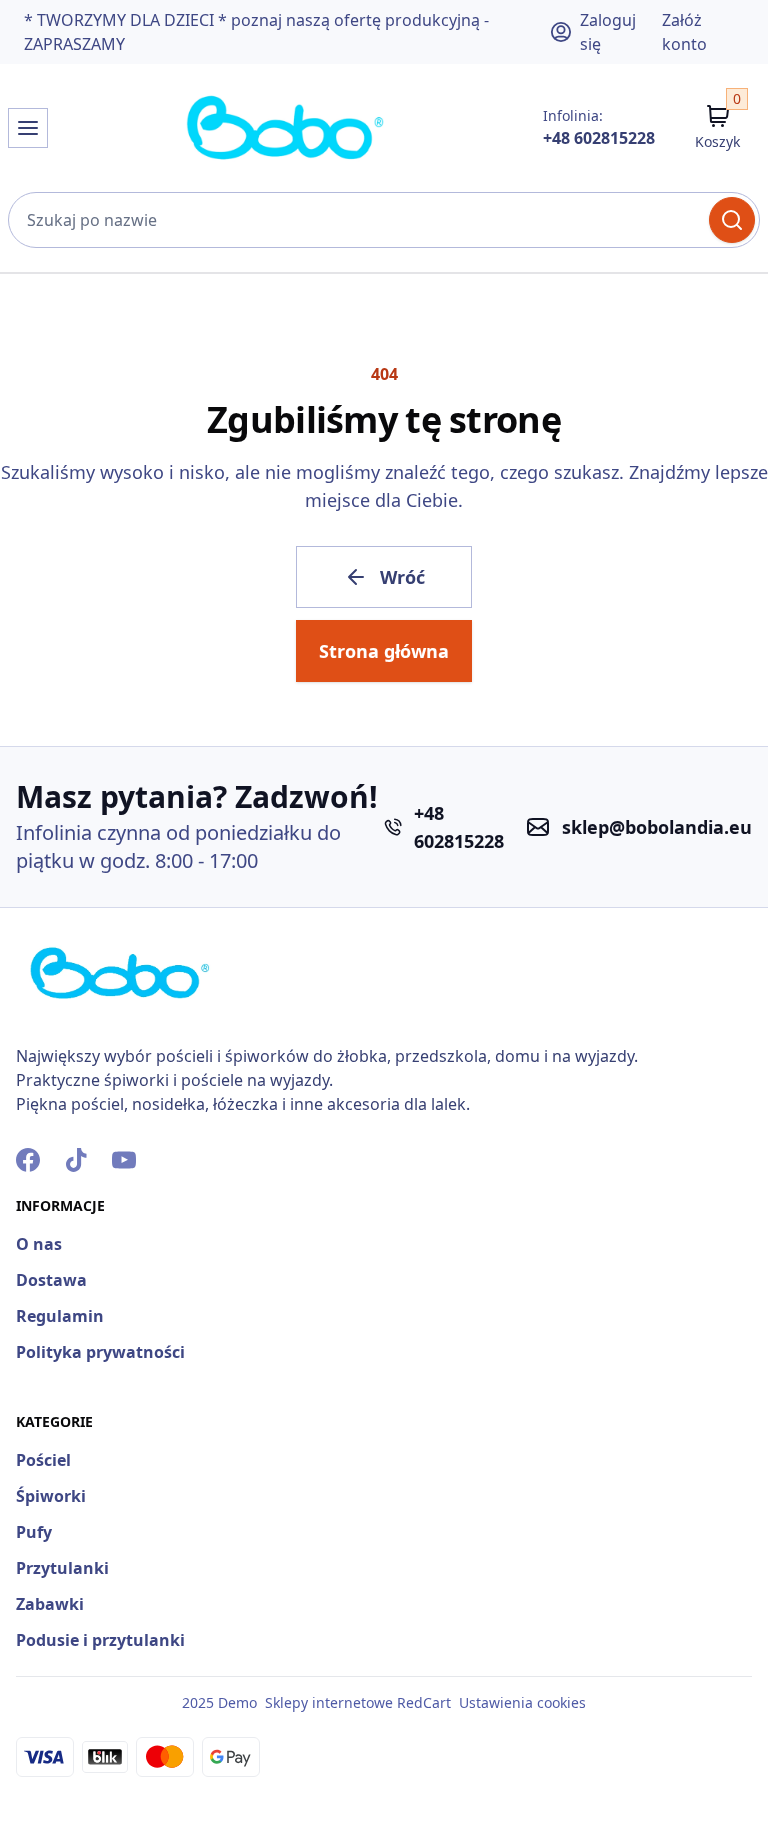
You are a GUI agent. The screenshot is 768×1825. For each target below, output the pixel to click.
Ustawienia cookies (522, 1702)
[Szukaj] (732, 220)
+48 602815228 (599, 138)
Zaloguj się (608, 32)
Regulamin (60, 1316)
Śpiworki (51, 1496)
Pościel (43, 1460)
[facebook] (28, 1160)
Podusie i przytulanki (100, 1640)
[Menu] (28, 128)
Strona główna (384, 651)
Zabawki (50, 1604)
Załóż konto (684, 32)
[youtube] (124, 1160)
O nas (39, 1244)
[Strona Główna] (286, 128)
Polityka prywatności (100, 1352)
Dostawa (51, 1280)
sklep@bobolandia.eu (657, 827)
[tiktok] (76, 1160)
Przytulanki (62, 1568)
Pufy (34, 1532)
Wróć (402, 577)
